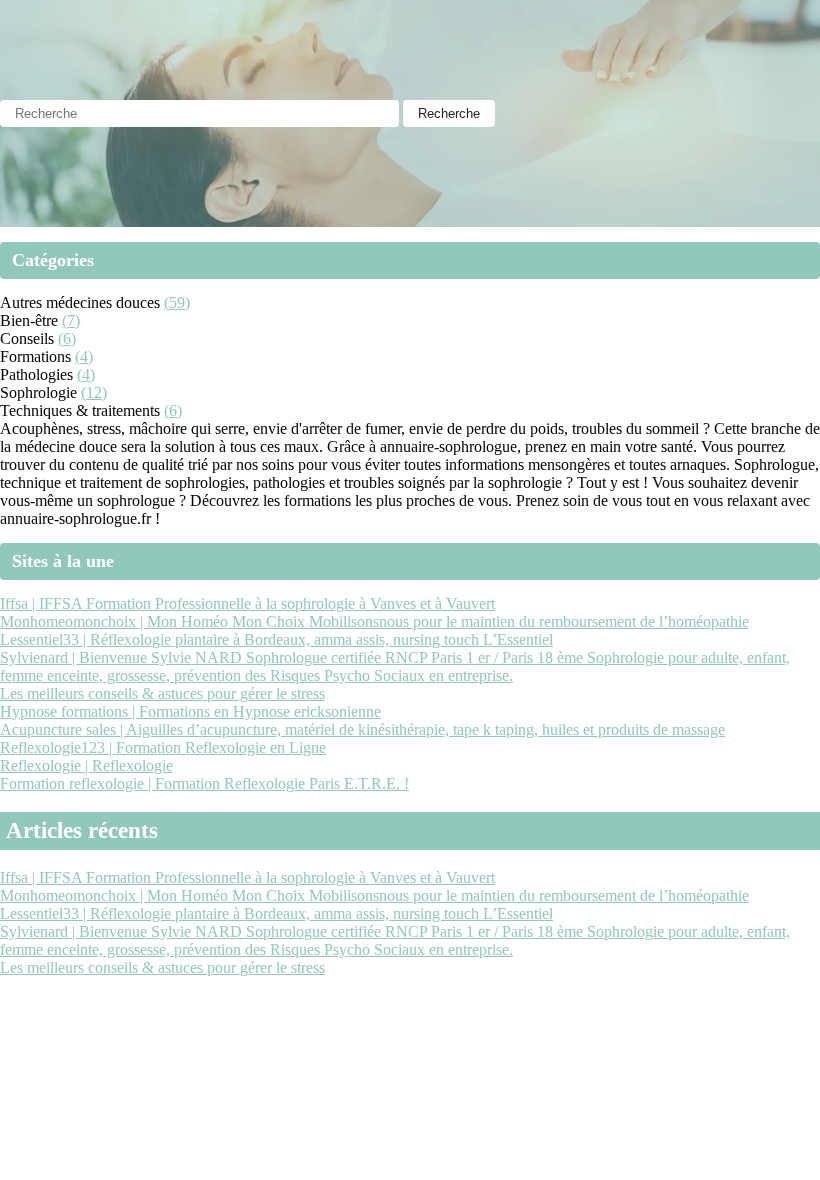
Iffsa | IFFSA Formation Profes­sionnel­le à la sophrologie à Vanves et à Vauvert (247, 603)
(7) (71, 320)
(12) (94, 392)
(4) (84, 356)
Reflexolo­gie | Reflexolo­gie (86, 765)
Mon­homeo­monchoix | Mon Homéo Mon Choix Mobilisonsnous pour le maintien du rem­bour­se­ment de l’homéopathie (374, 621)
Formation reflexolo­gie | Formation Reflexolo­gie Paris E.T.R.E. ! (204, 783)
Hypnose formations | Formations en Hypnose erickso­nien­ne (190, 711)
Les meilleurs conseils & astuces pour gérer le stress (162, 693)
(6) (67, 338)
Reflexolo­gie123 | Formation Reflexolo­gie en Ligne (163, 747)
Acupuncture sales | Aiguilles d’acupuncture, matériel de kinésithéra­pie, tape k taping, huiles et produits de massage (362, 729)
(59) (177, 302)
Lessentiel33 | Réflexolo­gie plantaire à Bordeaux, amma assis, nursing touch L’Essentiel (276, 639)
